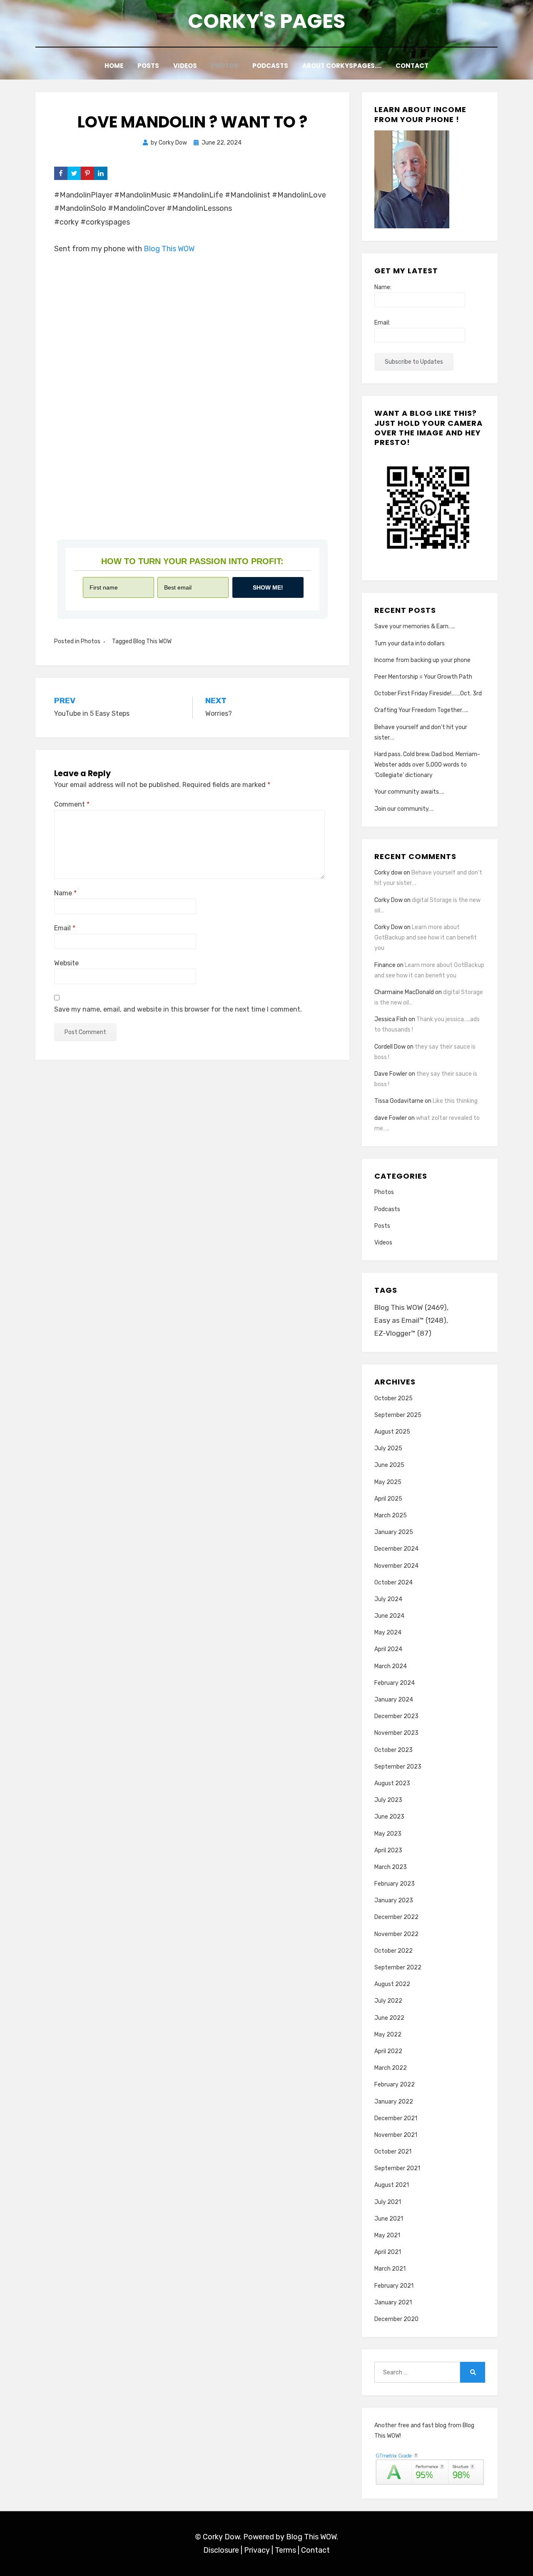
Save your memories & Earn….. (415, 626)
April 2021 (388, 2252)
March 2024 (391, 1666)
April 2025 (388, 1499)
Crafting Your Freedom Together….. (421, 710)
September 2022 (398, 1968)
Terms (285, 2550)
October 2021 (393, 2152)
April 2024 (388, 1649)
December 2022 (396, 1917)
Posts (148, 66)
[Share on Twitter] (74, 173)
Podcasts (270, 66)
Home (114, 66)
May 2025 (388, 1482)
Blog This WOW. (312, 2537)
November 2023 (396, 1733)
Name (65, 893)
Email (65, 928)
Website (66, 963)
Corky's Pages (266, 21)
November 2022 (396, 1934)
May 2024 (388, 1633)
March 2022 (391, 2068)
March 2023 (391, 1867)
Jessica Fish (391, 1019)
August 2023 (392, 1783)
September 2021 (397, 2168)
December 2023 (396, 1716)
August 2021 (392, 2185)
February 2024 (395, 1683)
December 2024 (396, 1549)
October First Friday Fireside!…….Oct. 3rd (428, 693)
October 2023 (394, 1750)
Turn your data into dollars (410, 643)
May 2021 (387, 2235)
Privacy (257, 2550)
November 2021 (396, 2135)
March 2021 (390, 2269)
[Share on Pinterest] (87, 173)
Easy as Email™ (410, 1320)
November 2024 (396, 1566)
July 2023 (388, 1800)
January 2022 (394, 2102)
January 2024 (394, 1700)
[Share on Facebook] (61, 173)
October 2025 (394, 1398)
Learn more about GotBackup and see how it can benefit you (426, 938)
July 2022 (388, 2001)
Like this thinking (455, 1101)
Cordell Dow (390, 1047)
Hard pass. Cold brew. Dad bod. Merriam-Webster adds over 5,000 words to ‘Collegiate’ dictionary (427, 765)
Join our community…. (404, 809)
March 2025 (391, 1515)
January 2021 (393, 2302)
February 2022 (395, 2085)
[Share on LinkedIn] (101, 173)
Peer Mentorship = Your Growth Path (423, 677)
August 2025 (392, 1432)
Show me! (268, 587)
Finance (385, 965)
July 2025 (388, 1448)
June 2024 (389, 1616)
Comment (72, 804)
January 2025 (394, 1532)
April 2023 (388, 1850)
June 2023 (389, 1817)
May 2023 (388, 1834)
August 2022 (392, 1984)
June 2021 (389, 2219)
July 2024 (388, 1599)
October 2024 (394, 1583)
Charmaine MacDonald (404, 992)
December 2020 (396, 2319)
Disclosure (221, 2550)
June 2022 (389, 2018)
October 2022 (394, 1951)
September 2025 (398, 1415)
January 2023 (394, 1900)
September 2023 (398, 1767)
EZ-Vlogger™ (403, 1333)
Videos (185, 66)
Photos (225, 66)
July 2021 (388, 2202)
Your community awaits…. (409, 792)
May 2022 (388, 2035)
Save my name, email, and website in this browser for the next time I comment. (178, 1009)
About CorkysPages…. (342, 66)
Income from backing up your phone (422, 660)
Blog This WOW (169, 249)
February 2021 (394, 2286)
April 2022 (388, 2051)
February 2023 (395, 1884)
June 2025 (389, 1465)
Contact (412, 66)
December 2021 (396, 2118)
